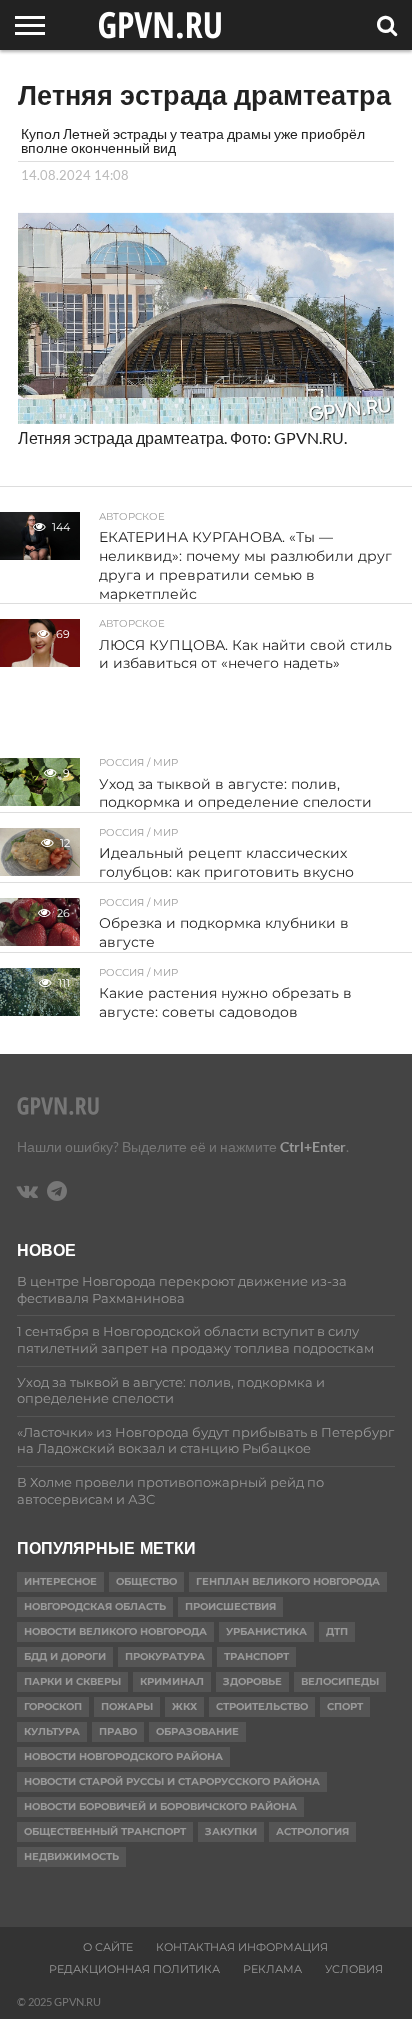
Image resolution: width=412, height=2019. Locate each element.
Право (118, 1731)
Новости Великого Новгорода (115, 1631)
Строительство (262, 1706)
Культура (52, 1731)
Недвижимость (71, 1856)
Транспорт (256, 1656)
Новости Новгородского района (123, 1756)
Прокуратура (165, 1656)
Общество (146, 1581)
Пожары (127, 1706)
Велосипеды (340, 1681)
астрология (312, 1831)
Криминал (172, 1681)
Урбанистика (266, 1631)
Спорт (345, 1706)
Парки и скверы (72, 1681)
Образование (197, 1731)
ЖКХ (184, 1706)
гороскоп (53, 1706)
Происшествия (230, 1606)
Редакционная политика (134, 1969)
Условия (354, 1969)
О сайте (108, 1947)
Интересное (60, 1581)
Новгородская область (95, 1606)
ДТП (337, 1631)
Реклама (272, 1969)
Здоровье (252, 1681)
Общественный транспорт (105, 1831)
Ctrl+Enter (313, 1146)
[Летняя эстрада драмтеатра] (206, 417)
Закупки (231, 1831)
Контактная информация (242, 1947)
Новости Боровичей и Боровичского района (160, 1806)
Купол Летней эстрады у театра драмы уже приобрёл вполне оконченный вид (193, 140)
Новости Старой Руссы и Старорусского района (172, 1781)
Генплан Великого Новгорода (288, 1581)
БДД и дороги (65, 1656)
